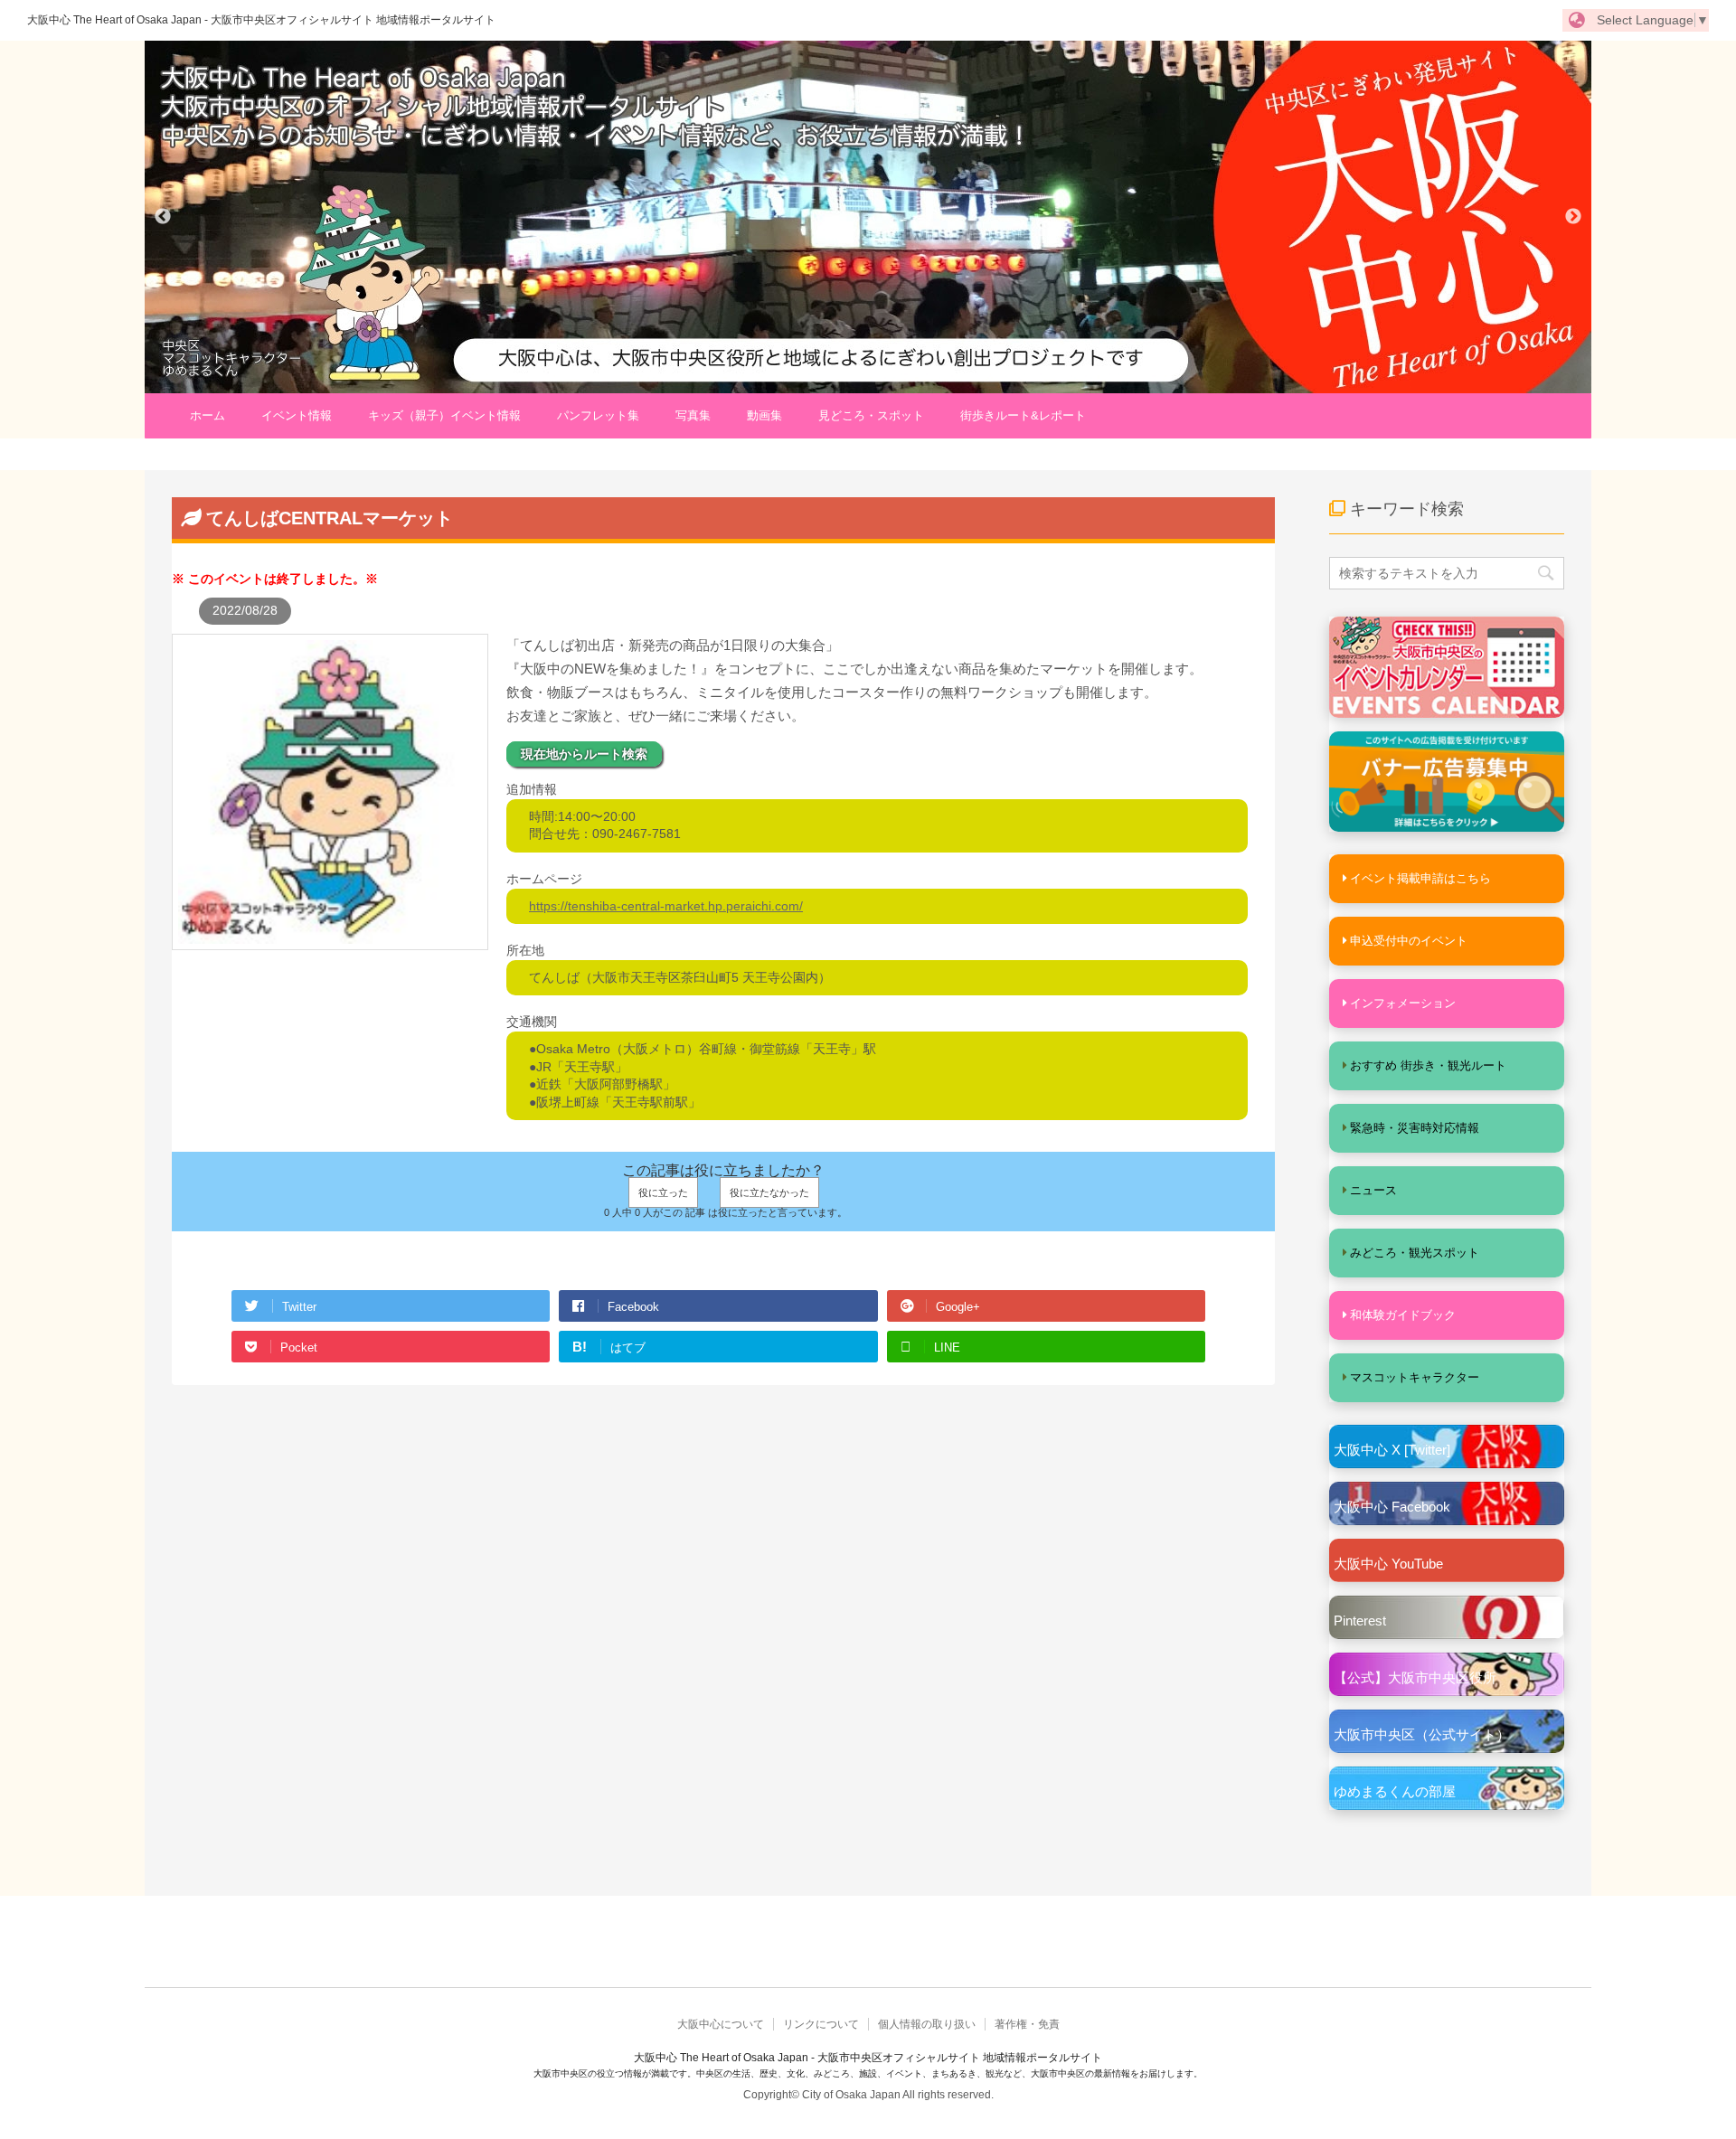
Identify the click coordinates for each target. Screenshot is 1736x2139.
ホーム (208, 415)
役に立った (663, 1192)
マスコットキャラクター (1415, 1377)
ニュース (1373, 1190)
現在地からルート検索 (584, 754)
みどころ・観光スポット (1415, 1253)
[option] (868, 217)
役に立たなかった (769, 1192)
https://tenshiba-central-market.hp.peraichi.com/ (666, 906)
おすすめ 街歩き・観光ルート (1428, 1065)
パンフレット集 (598, 415)
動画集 (764, 415)
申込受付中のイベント (1409, 941)
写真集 (693, 415)
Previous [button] (163, 217)
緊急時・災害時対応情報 (1415, 1128)
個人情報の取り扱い (927, 2024)
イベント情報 (297, 415)
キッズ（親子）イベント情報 (444, 415)
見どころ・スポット (871, 415)
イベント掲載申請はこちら (1420, 878)
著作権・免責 (1027, 2024)
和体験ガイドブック (1403, 1315)
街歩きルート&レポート (1023, 415)
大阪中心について (721, 2024)
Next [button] (1573, 217)
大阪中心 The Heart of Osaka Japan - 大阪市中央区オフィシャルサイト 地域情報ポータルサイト (261, 20)
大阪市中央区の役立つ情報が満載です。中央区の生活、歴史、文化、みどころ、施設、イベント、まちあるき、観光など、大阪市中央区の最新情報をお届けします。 (868, 2073)
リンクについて (821, 2024)
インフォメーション (1403, 1003)
